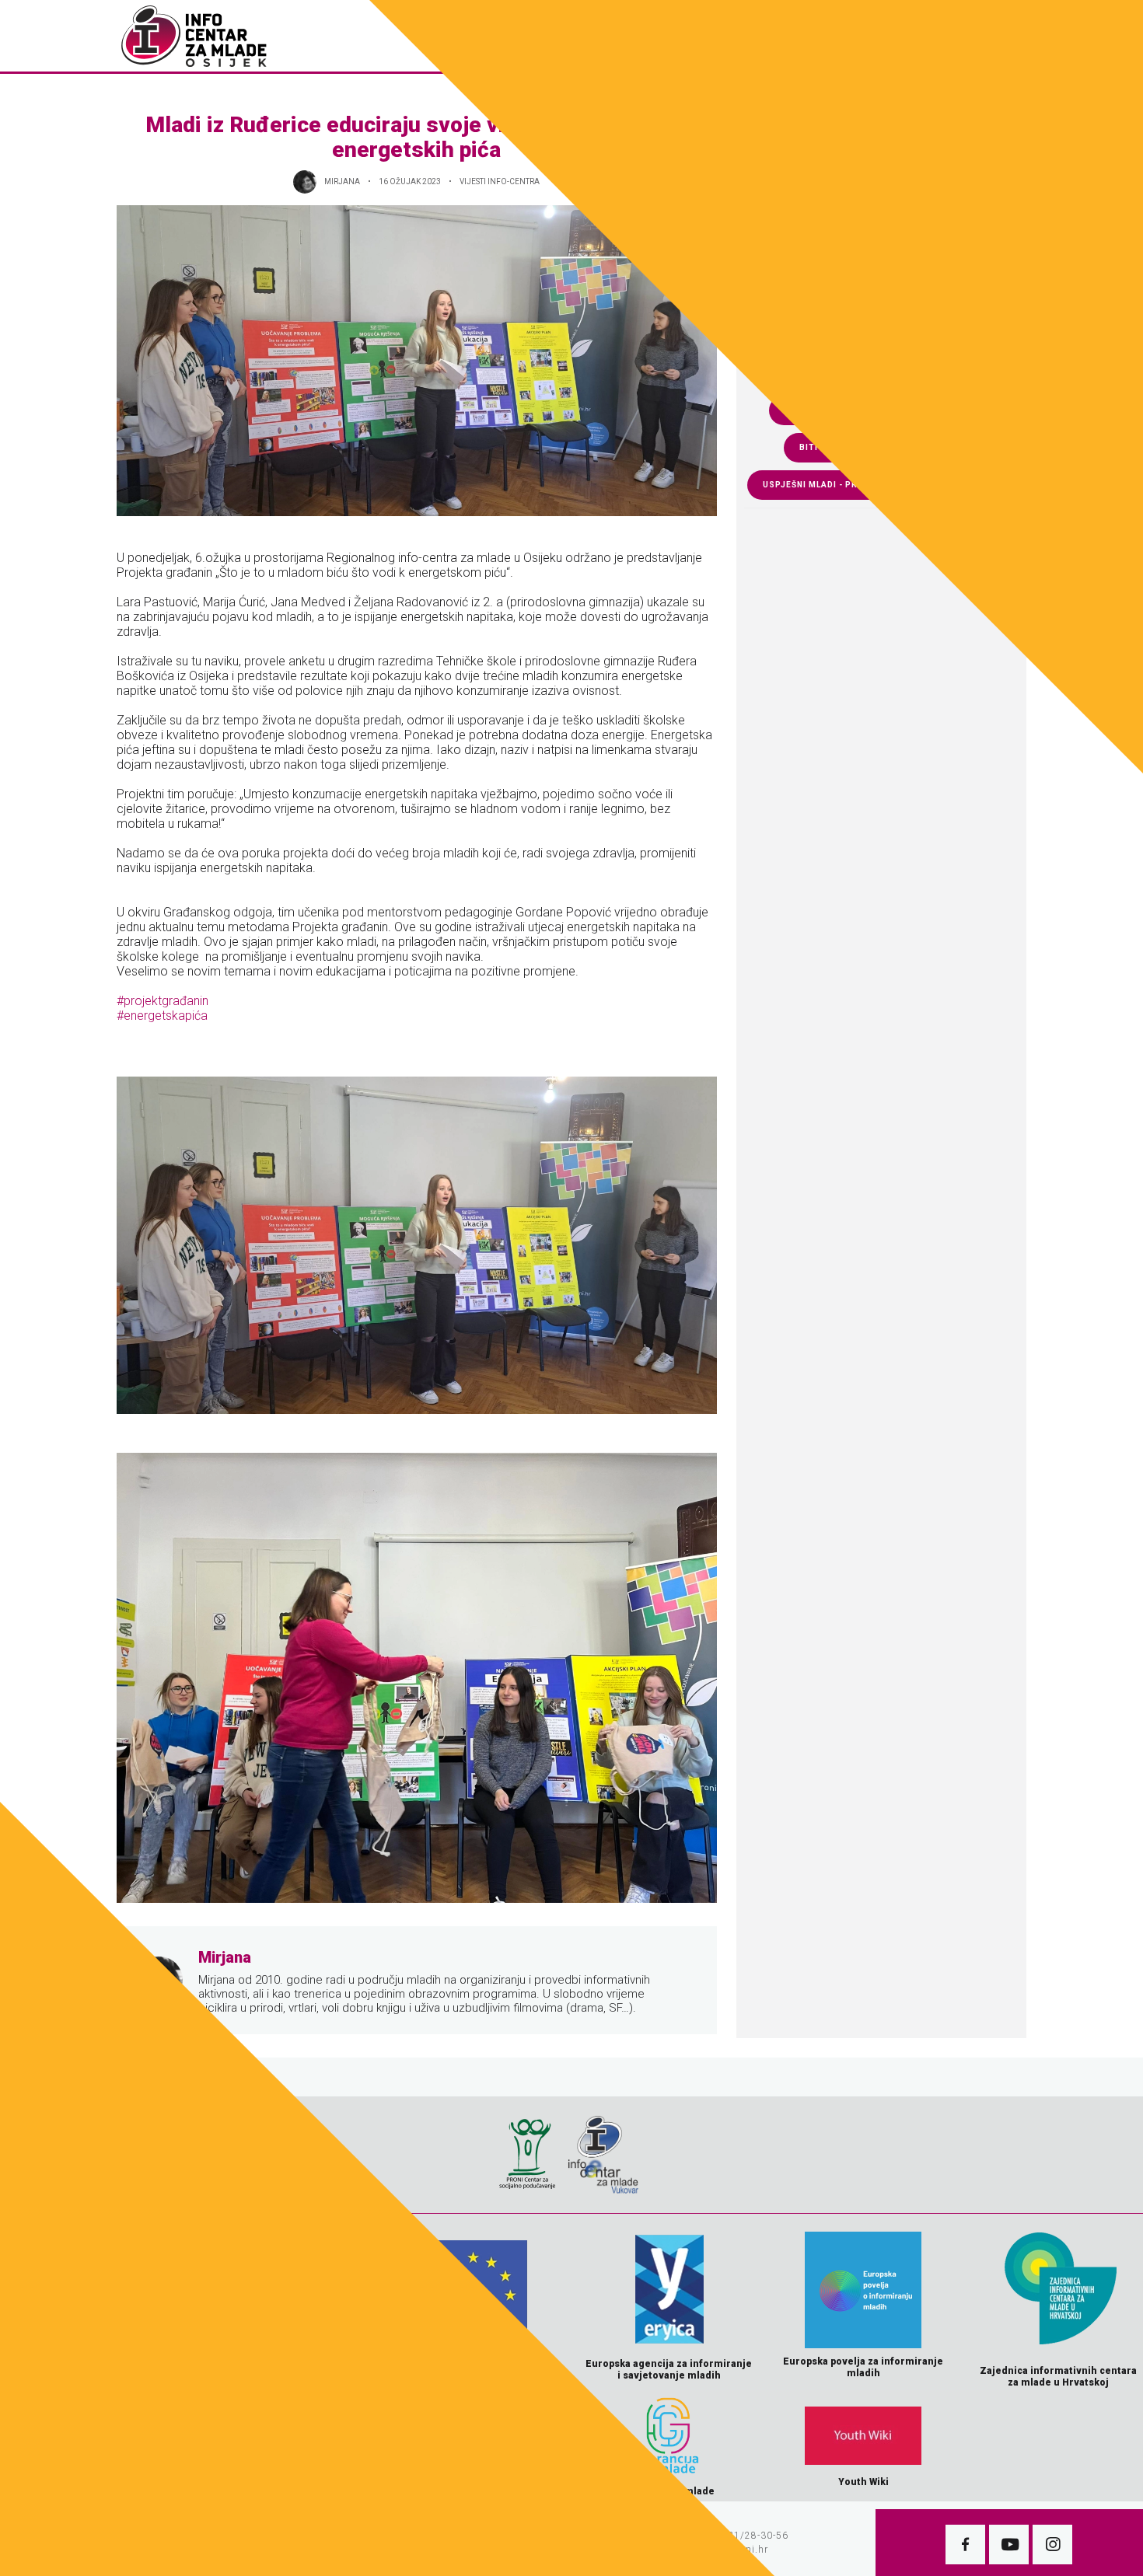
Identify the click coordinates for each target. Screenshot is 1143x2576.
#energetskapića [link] (162, 1016)
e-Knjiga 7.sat (796, 36)
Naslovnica (496, 36)
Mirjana (342, 182)
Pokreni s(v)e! (898, 36)
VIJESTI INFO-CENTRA (500, 182)
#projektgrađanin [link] (163, 1001)
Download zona (690, 36)
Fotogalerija (587, 36)
